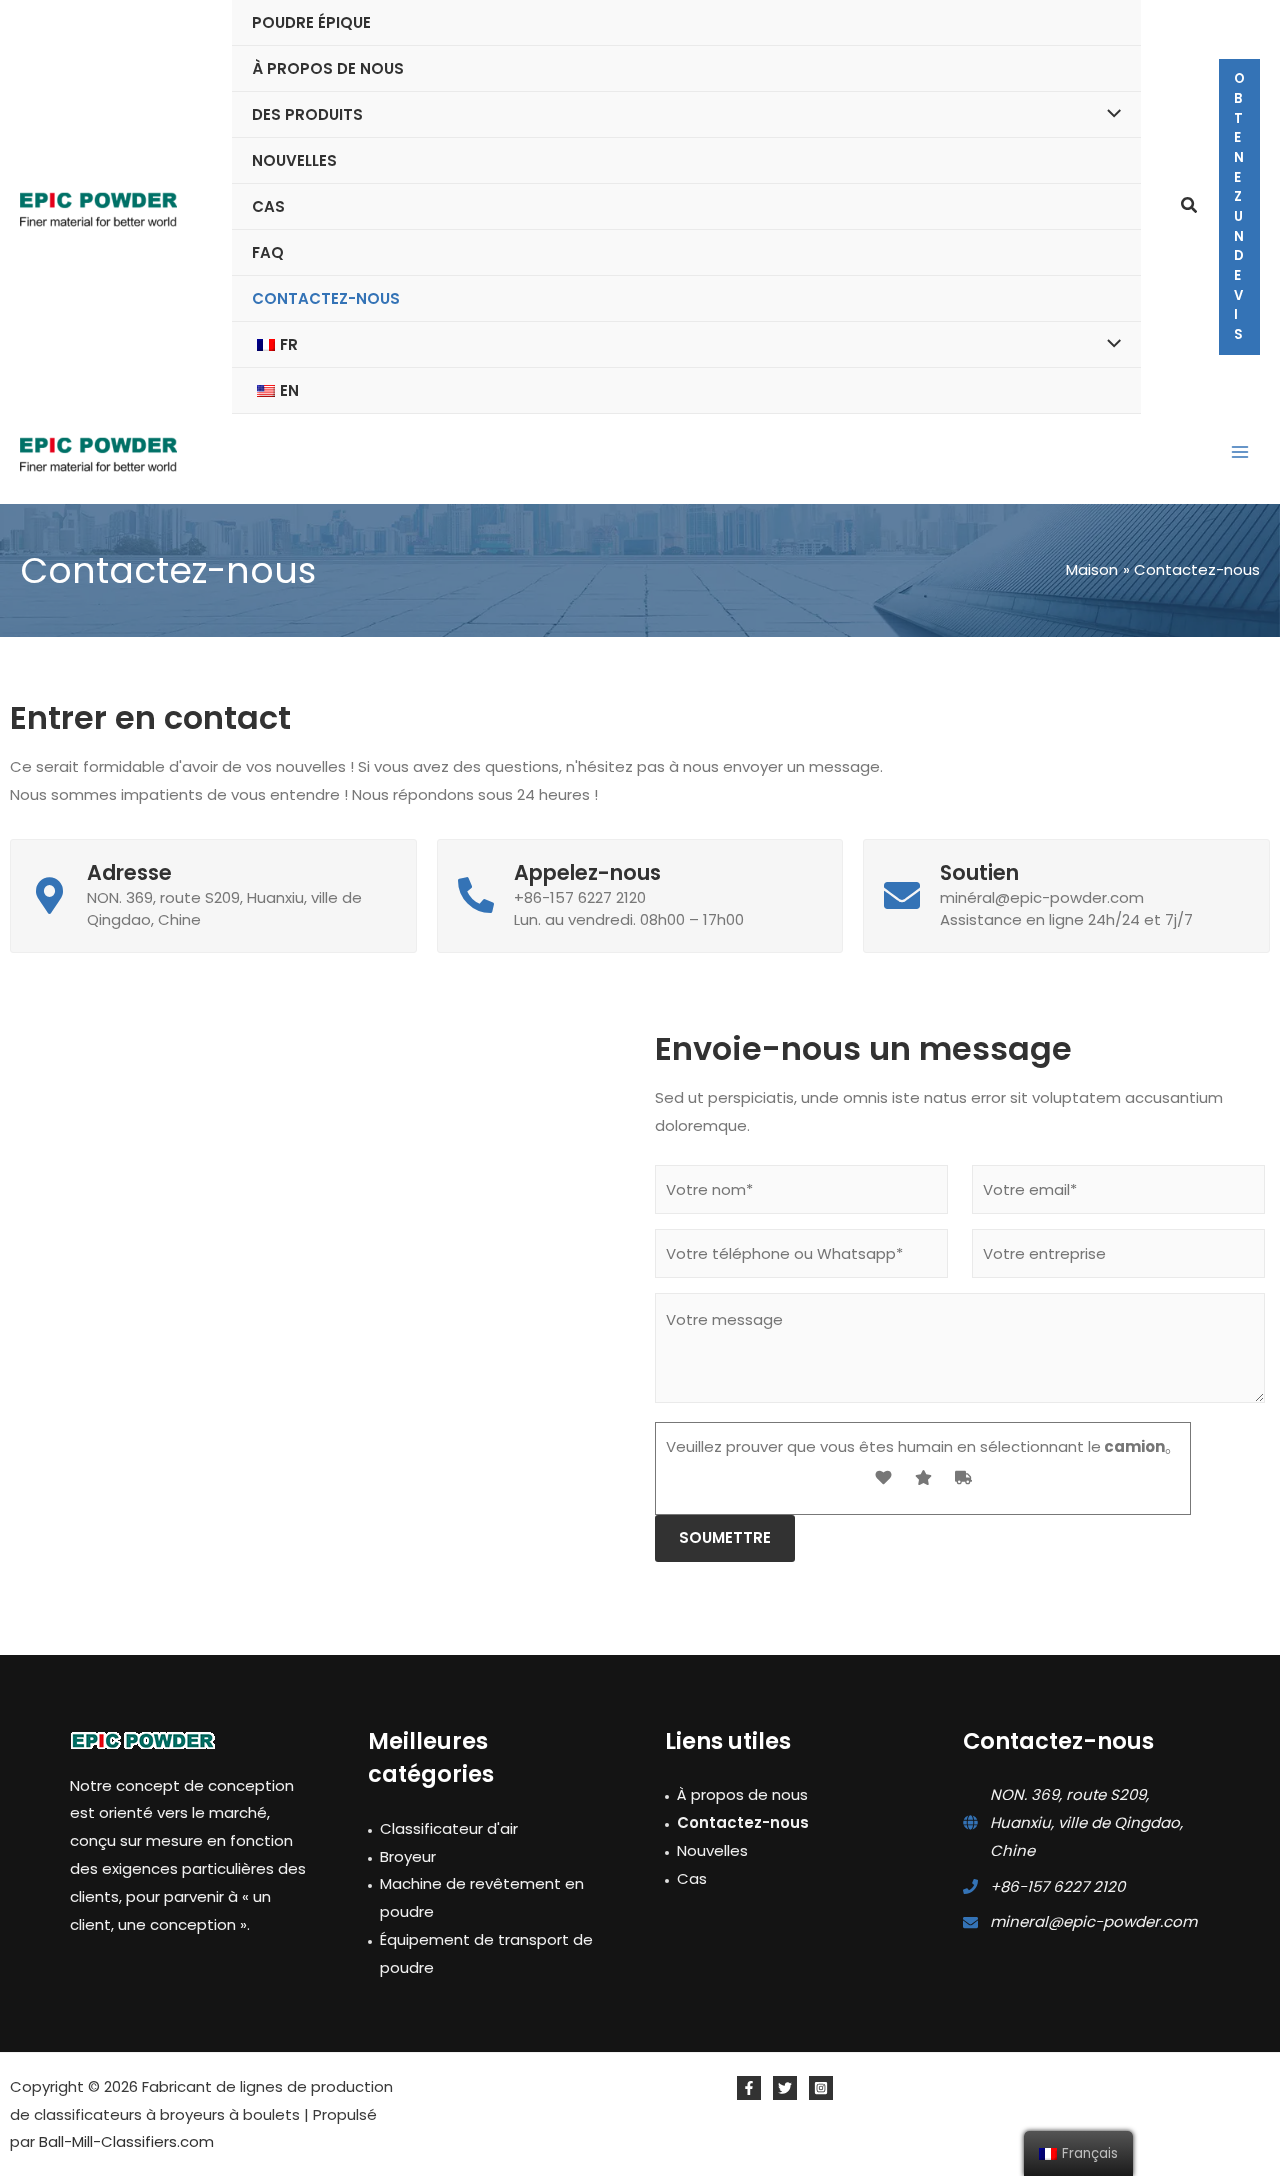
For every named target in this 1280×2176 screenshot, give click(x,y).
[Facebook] (749, 2088)
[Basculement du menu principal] (1239, 452)
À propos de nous (742, 1794)
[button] (1190, 207)
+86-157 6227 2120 (1057, 1886)
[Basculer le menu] (1108, 114)
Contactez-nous (743, 1822)
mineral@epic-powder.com (1093, 1921)
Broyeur (408, 1856)
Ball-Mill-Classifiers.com (126, 2141)
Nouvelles (712, 1850)
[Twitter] (785, 2088)
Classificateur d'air (449, 1828)
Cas (692, 1878)
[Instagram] (821, 2088)
